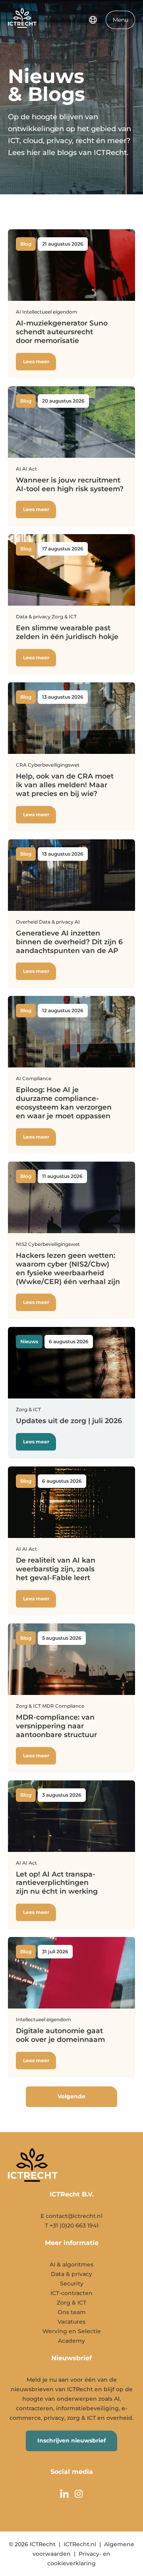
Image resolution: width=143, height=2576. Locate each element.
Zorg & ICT (71, 2303)
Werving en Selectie (72, 2331)
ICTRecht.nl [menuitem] (80, 2544)
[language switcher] (93, 20)
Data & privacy (71, 2274)
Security (72, 2284)
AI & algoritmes (71, 2264)
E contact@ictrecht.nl (71, 2216)
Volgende (71, 2096)
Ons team (72, 2312)
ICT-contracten (71, 2293)
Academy (71, 2341)
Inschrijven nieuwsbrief (71, 2440)
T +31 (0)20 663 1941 (72, 2225)
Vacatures (71, 2322)
